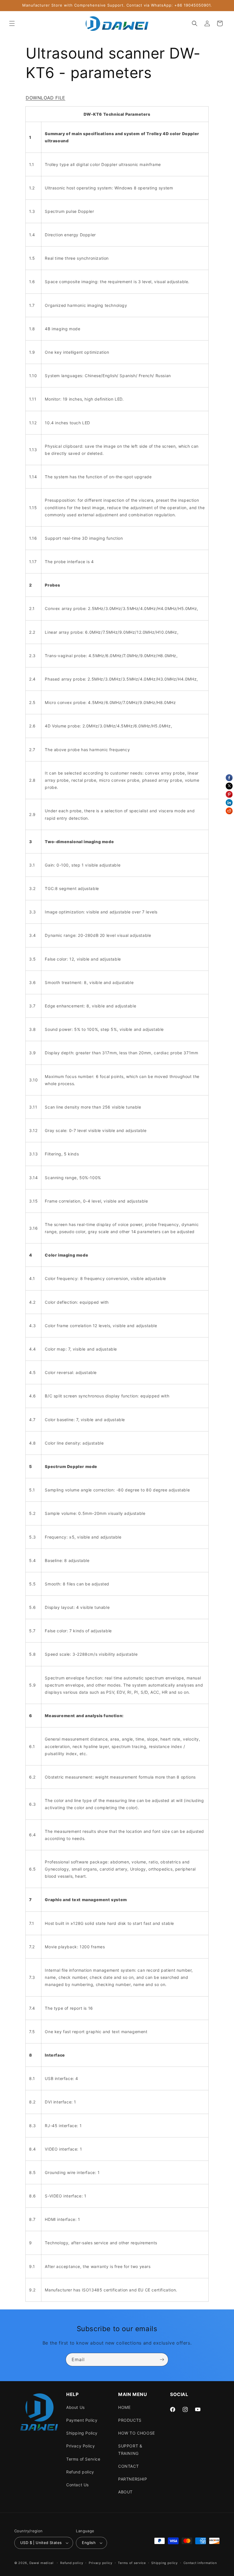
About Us (75, 2407)
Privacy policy (101, 2563)
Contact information (200, 2563)
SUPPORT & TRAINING (130, 2449)
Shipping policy (165, 2563)
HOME (124, 2407)
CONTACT (128, 2466)
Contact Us (77, 2485)
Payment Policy (82, 2420)
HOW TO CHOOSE (137, 2433)
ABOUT (125, 2492)
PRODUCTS (130, 2420)
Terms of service (132, 2563)
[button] (12, 23)
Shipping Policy (82, 2433)
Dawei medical (42, 2563)
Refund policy (80, 2472)
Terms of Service (83, 2459)
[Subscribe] (162, 2360)
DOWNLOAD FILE (46, 98)
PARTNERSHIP (133, 2479)
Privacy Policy (80, 2446)
